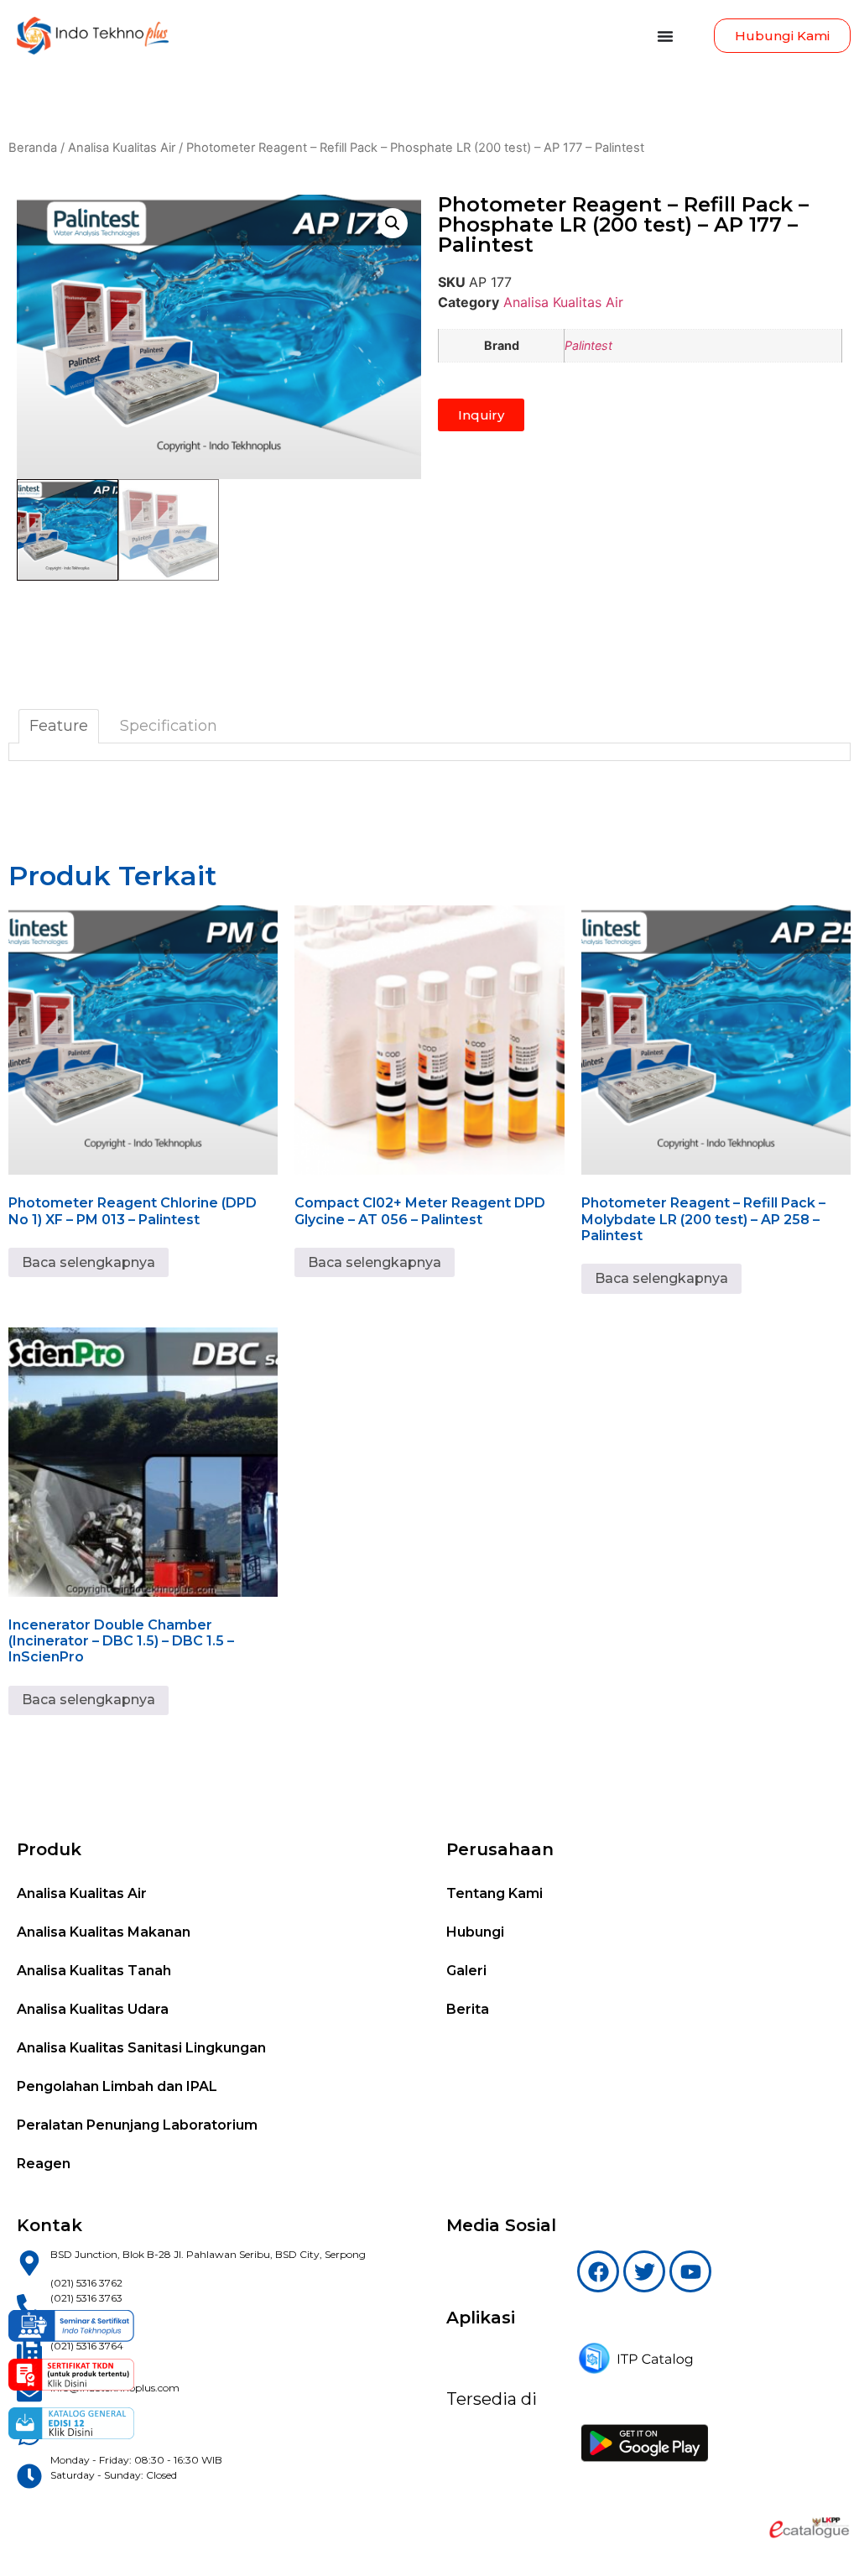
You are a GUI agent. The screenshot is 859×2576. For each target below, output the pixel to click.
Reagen (44, 2164)
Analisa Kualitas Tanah (94, 1971)
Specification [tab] (169, 726)
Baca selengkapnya (89, 1262)
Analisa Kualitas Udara (93, 2009)
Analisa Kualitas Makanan (104, 1932)
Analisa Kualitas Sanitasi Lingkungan (141, 2048)
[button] (393, 223)
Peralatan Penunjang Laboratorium (137, 2125)
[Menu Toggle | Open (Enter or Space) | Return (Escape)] (665, 36)
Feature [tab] (59, 726)
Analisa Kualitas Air (122, 148)
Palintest (588, 345)
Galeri (466, 1971)
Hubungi (475, 1932)
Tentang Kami (495, 1893)
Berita (468, 2009)
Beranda (33, 148)
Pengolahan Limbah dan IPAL (117, 2086)
